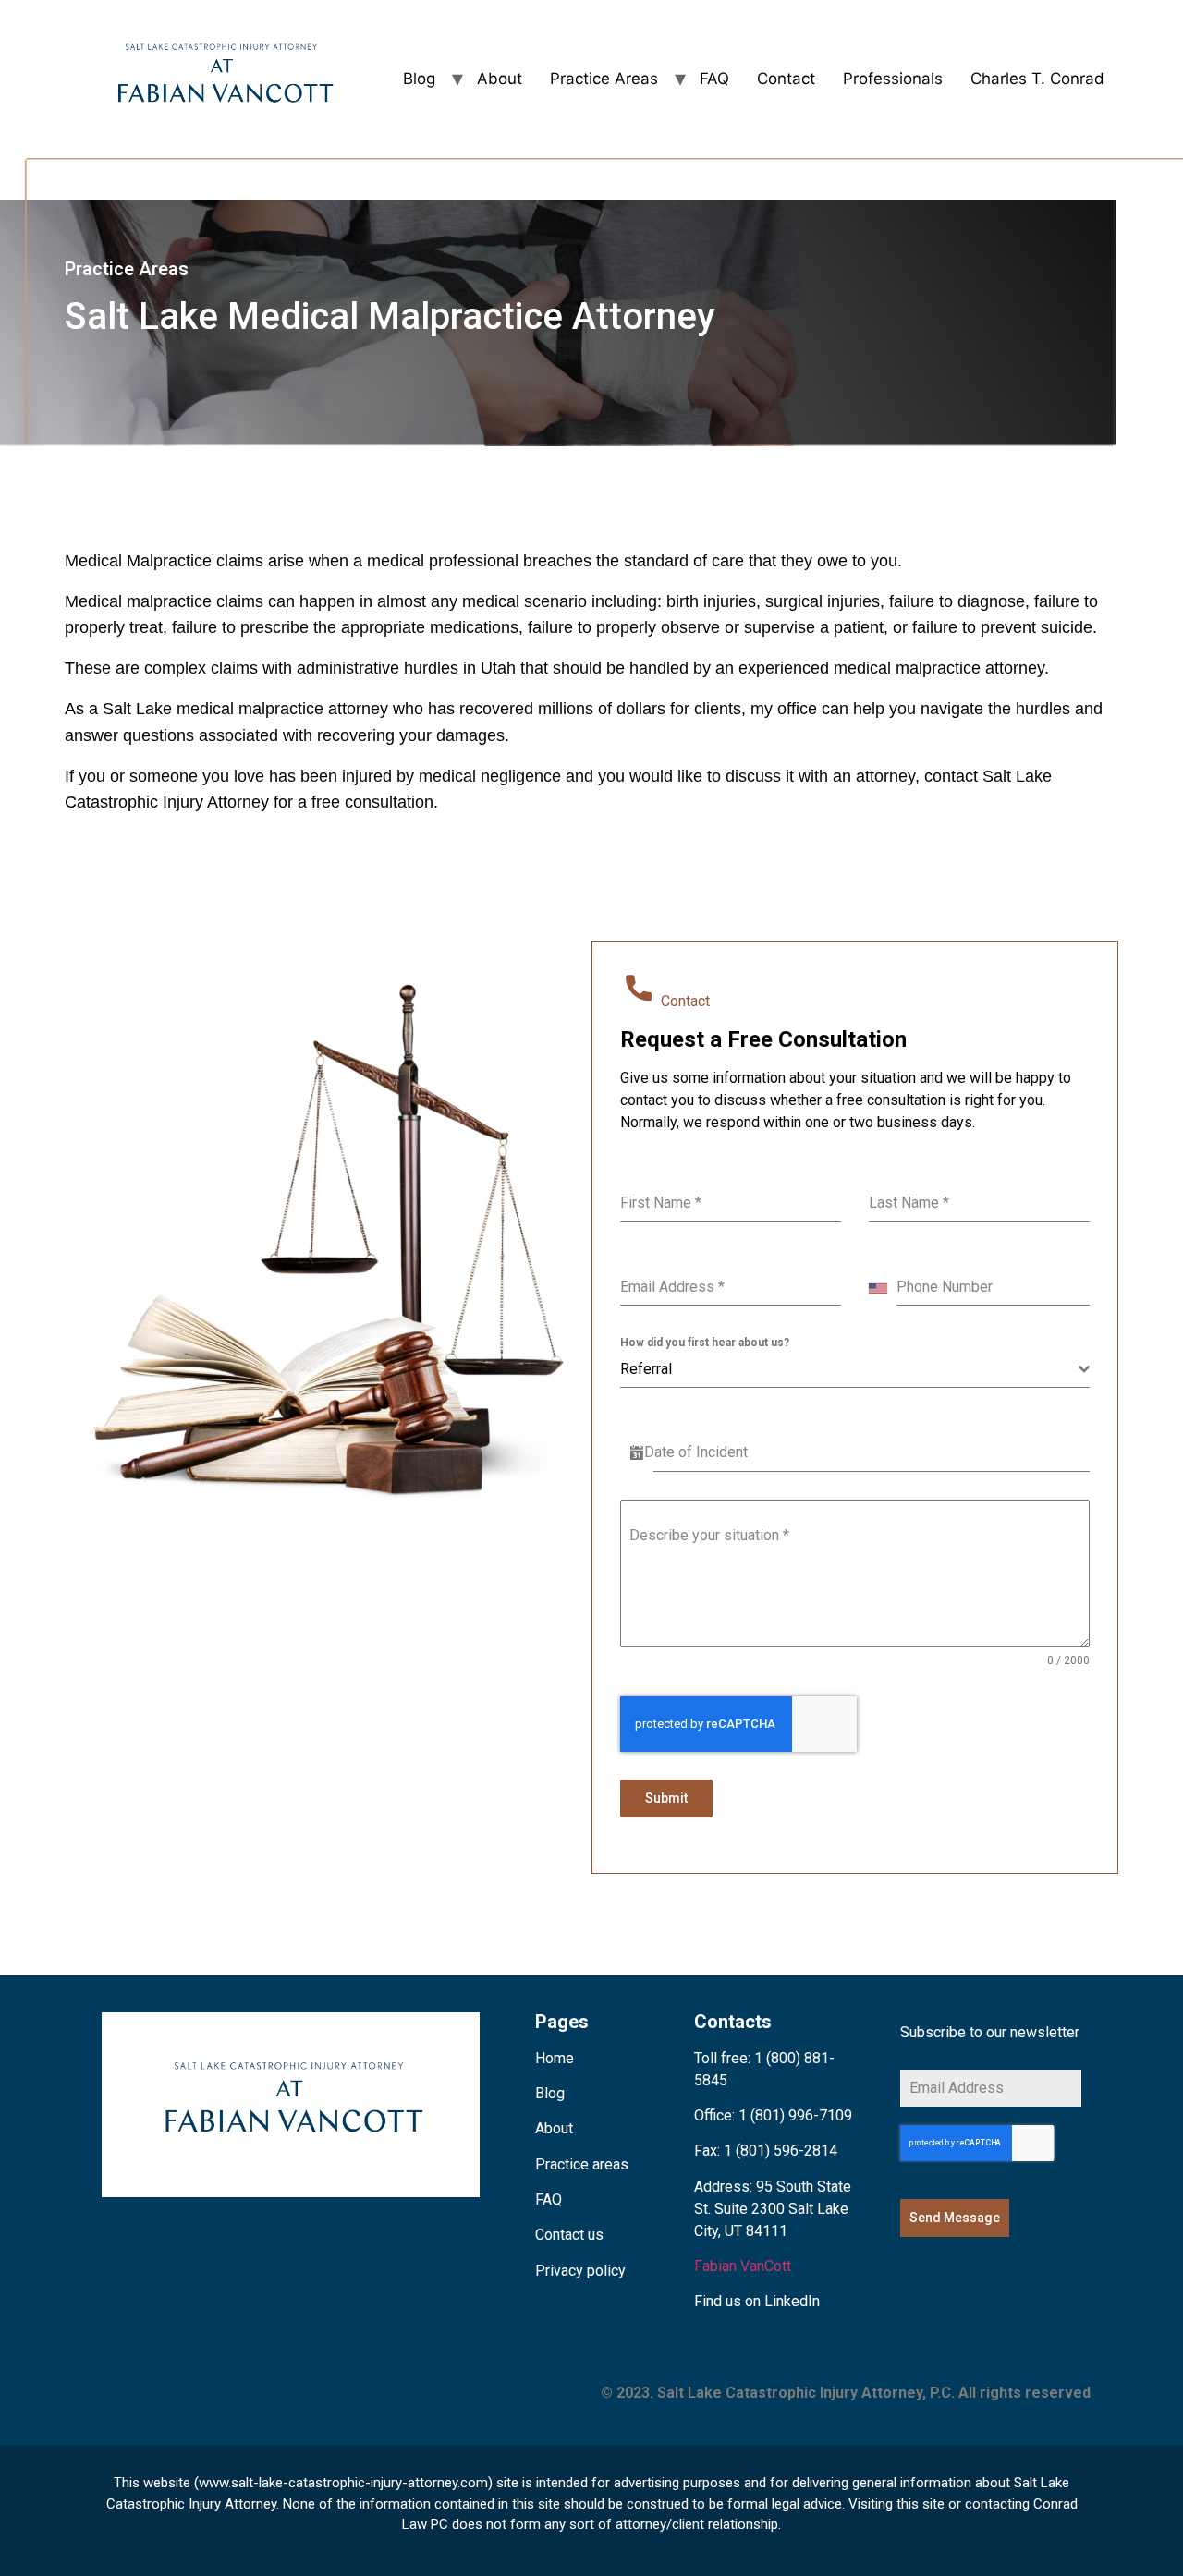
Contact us (569, 2235)
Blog (419, 79)
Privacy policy (580, 2271)
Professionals (893, 79)
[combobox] (883, 1288)
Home (555, 2058)
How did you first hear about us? (705, 1343)
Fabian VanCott (743, 2266)
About (500, 79)
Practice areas (582, 2164)
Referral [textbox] (646, 1369)
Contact (786, 79)
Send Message (955, 2218)
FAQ (714, 79)
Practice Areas (604, 79)
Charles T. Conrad (1037, 79)
